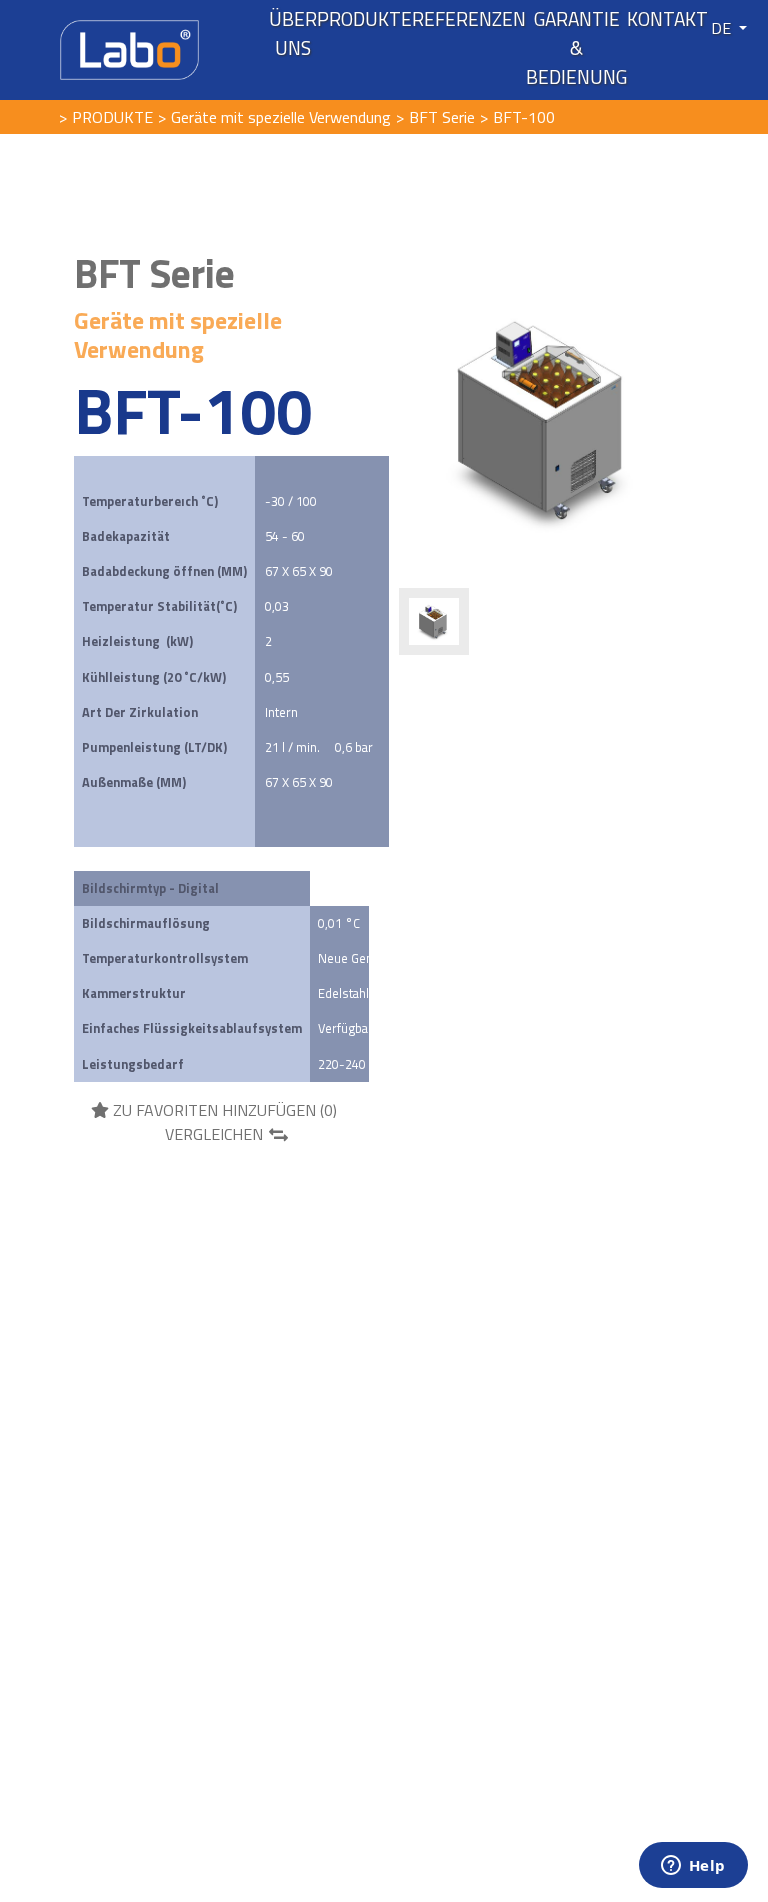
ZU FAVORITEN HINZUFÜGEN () (223, 1110)
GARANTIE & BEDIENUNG (576, 48)
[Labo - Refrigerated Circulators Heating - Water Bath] (129, 48)
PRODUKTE (364, 19)
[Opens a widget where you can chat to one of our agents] (693, 1867)
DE (723, 28)
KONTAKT (667, 19)
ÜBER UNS (293, 33)
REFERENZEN (469, 19)
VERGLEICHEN (214, 1134)
